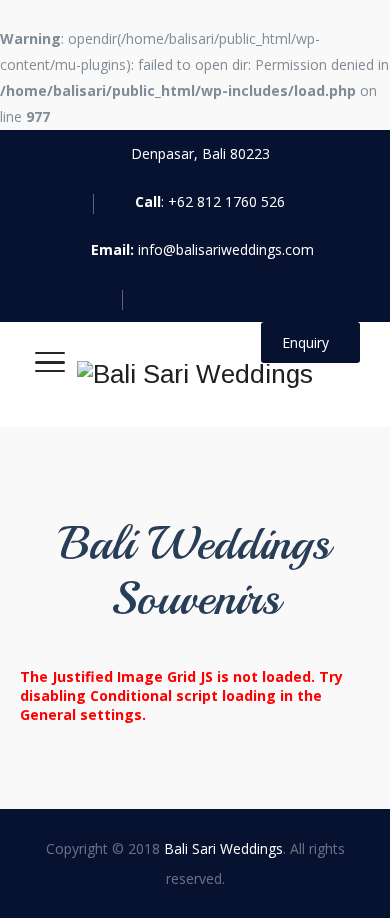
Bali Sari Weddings (223, 848)
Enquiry (305, 342)
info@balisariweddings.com (226, 249)
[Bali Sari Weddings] (195, 374)
